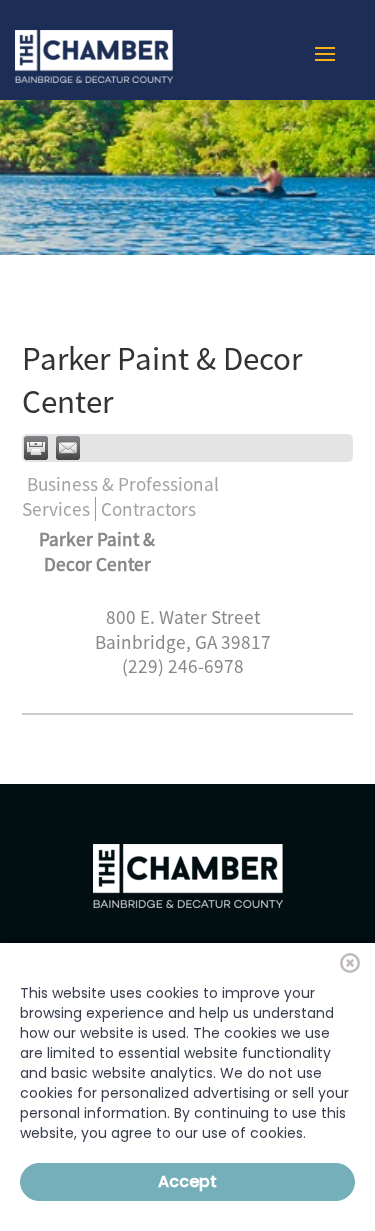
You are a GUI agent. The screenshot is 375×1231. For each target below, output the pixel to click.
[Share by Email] (68, 448)
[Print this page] (36, 448)
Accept (187, 1181)
